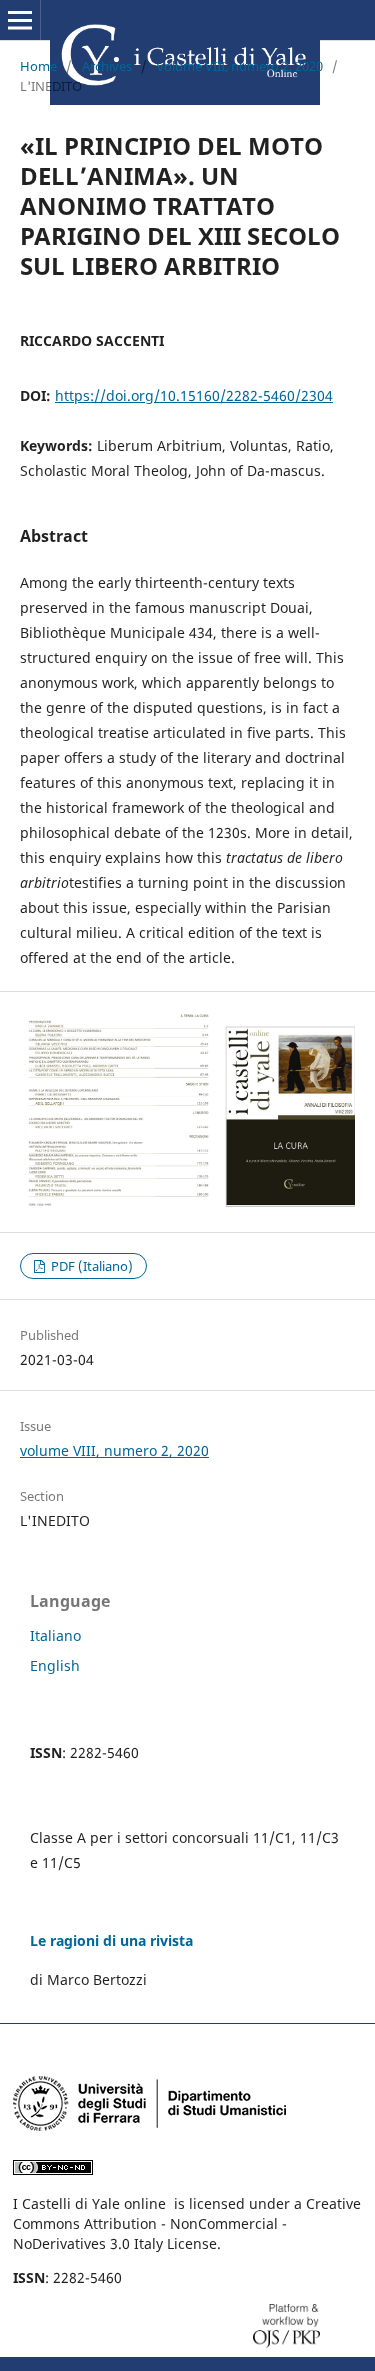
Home (38, 66)
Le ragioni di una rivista (111, 1940)
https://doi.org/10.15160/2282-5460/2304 (194, 395)
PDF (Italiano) (90, 1266)
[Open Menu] (20, 20)
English (55, 1665)
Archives (107, 66)
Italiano (55, 1635)
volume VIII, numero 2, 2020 (240, 66)
